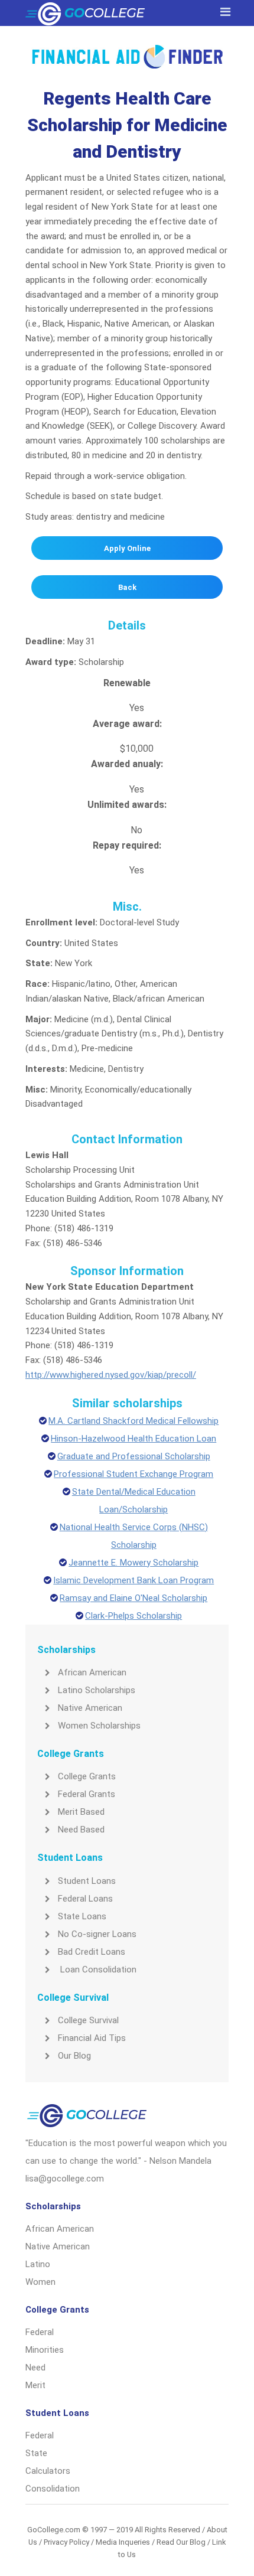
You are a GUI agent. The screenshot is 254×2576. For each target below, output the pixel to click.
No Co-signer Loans (97, 1934)
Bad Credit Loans (92, 1952)
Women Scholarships (99, 1726)
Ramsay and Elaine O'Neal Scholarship (133, 1598)
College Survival (88, 2020)
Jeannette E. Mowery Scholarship (133, 1563)
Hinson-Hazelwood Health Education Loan (133, 1439)
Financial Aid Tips (92, 2038)
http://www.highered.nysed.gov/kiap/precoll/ (111, 1375)
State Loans (82, 1916)
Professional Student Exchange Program (133, 1474)
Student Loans (87, 1881)
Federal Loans (85, 1899)
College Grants (87, 1776)
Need (35, 2368)
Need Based (81, 1830)
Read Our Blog (181, 2542)
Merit (35, 2385)
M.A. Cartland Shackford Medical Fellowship (133, 1421)
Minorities (45, 2350)
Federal (40, 2332)
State (36, 2453)
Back (127, 587)
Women (40, 2282)
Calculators (48, 2471)
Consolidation (53, 2489)
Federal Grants (87, 1794)
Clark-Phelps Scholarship (133, 1616)
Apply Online (127, 548)
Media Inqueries (123, 2542)
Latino (38, 2264)
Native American (90, 1708)
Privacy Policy (66, 2542)
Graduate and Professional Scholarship (134, 1456)
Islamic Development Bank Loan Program (133, 1580)
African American (92, 1672)
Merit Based (81, 1812)
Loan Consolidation (97, 1970)
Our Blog (74, 2056)
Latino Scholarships (97, 1690)
